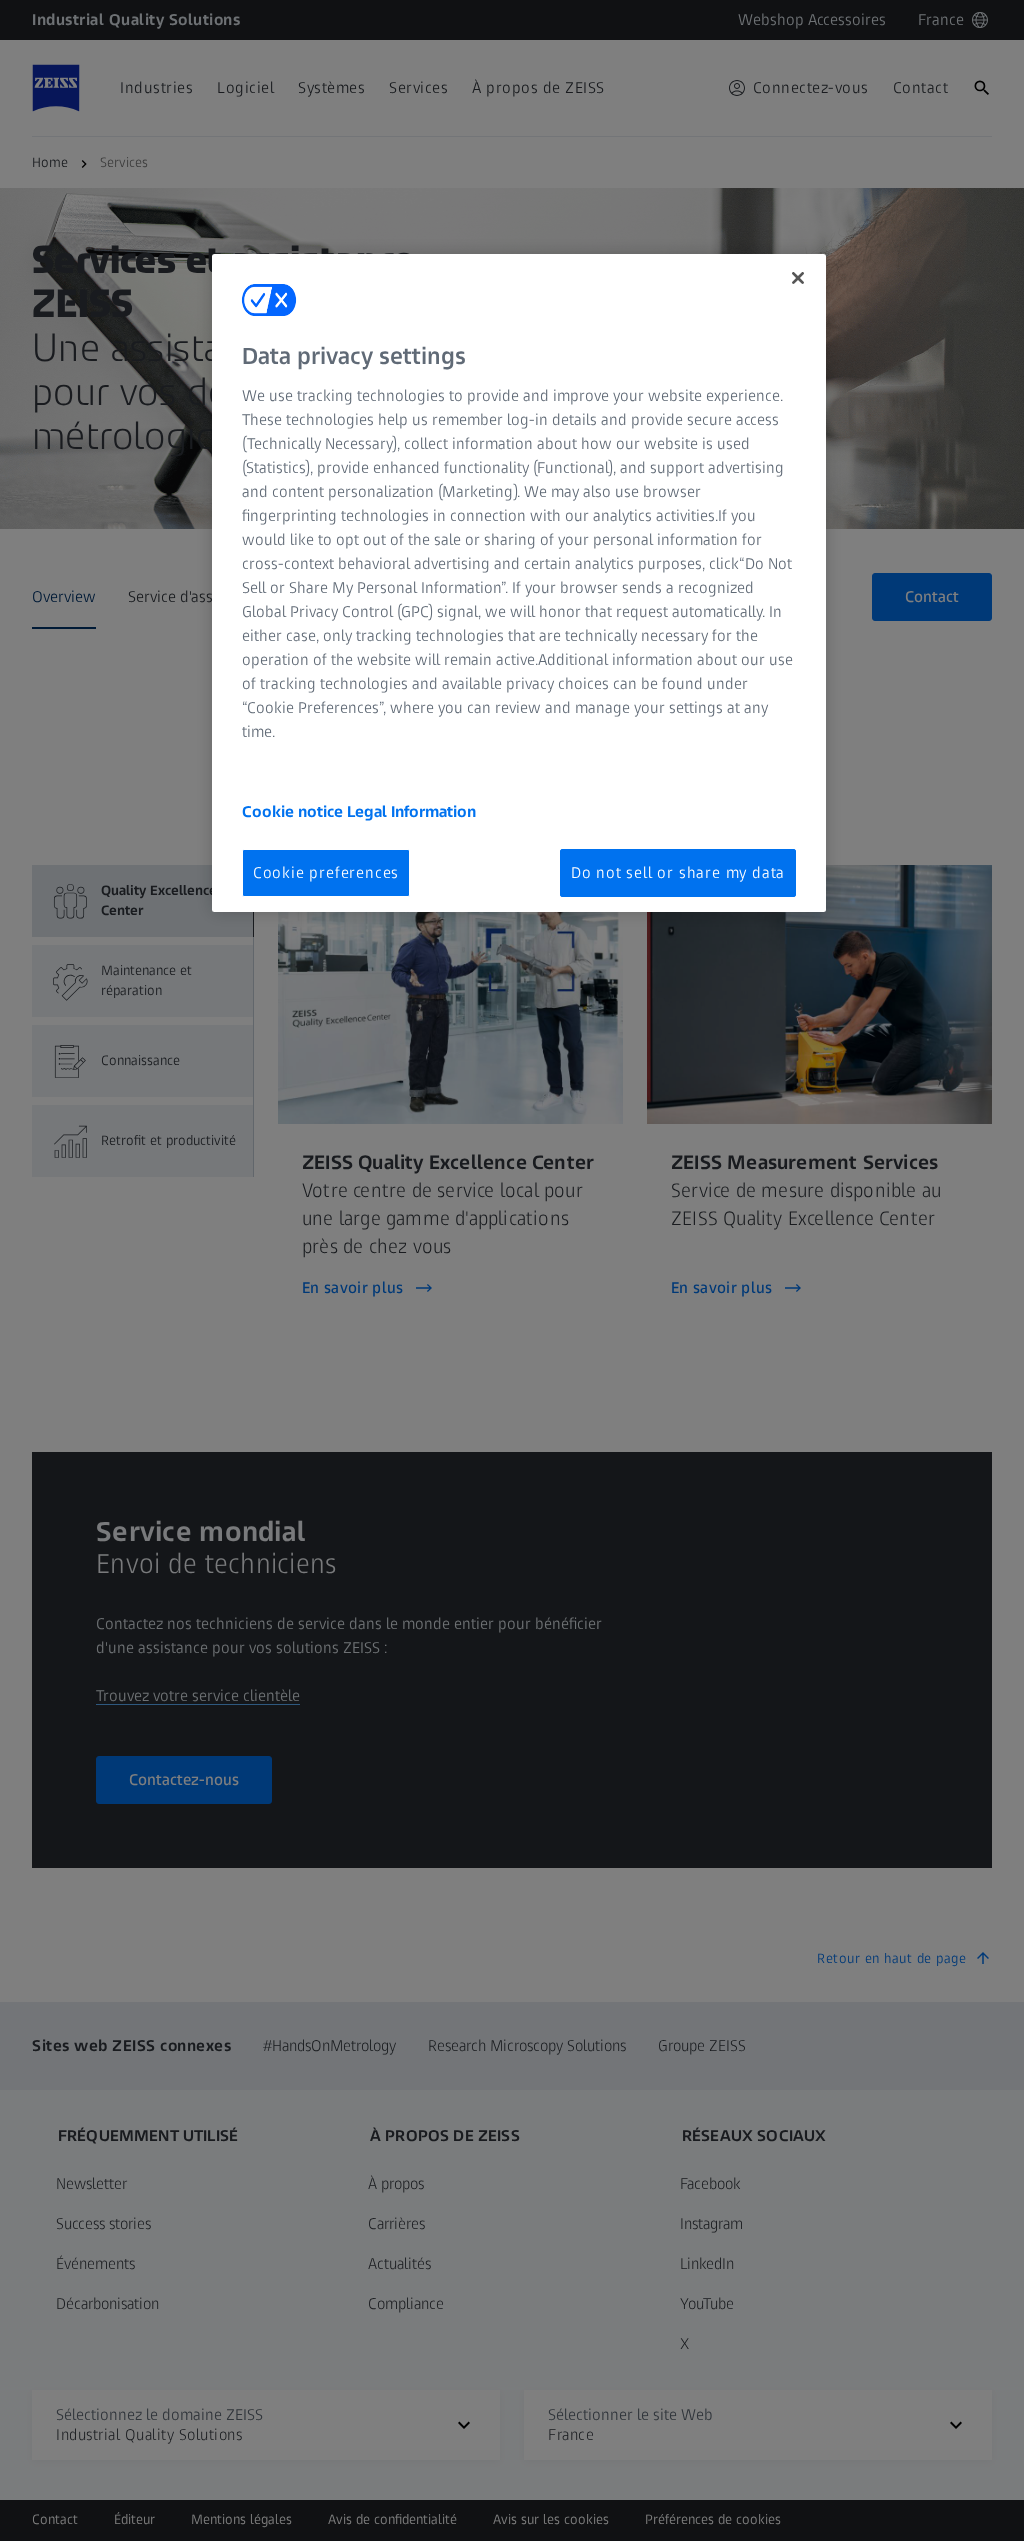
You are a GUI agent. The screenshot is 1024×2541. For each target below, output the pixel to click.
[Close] (798, 278)
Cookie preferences (326, 872)
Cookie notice (294, 811)
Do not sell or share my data (678, 872)
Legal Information (411, 811)
